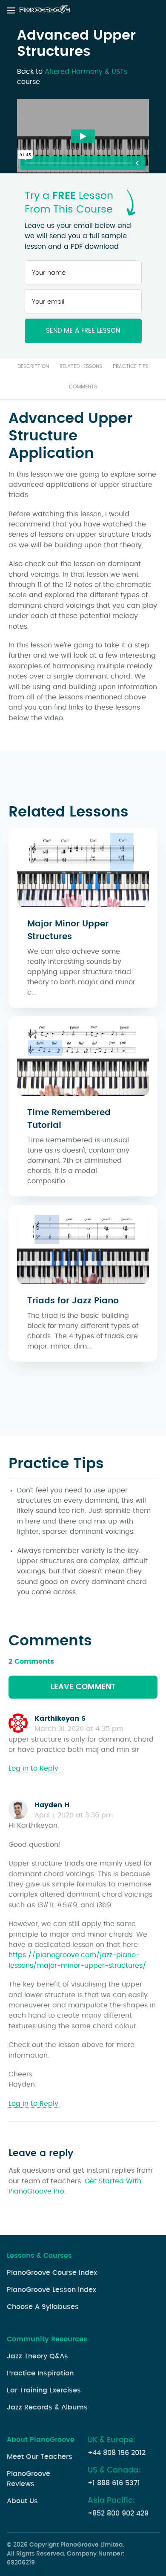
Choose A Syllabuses (43, 2307)
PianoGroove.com (45, 10)
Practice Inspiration (40, 2373)
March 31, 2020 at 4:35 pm (79, 1729)
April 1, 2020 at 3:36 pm (74, 1815)
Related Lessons (81, 366)
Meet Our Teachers (40, 2457)
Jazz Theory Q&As (37, 2356)
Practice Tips (131, 366)
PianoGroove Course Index (52, 2273)
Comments (83, 387)
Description (33, 366)
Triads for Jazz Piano (73, 1301)
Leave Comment (83, 1687)
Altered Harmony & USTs (86, 72)
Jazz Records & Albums (47, 2407)
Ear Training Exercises (44, 2390)
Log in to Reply (33, 1768)
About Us (22, 2501)
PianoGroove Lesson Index (52, 2290)
